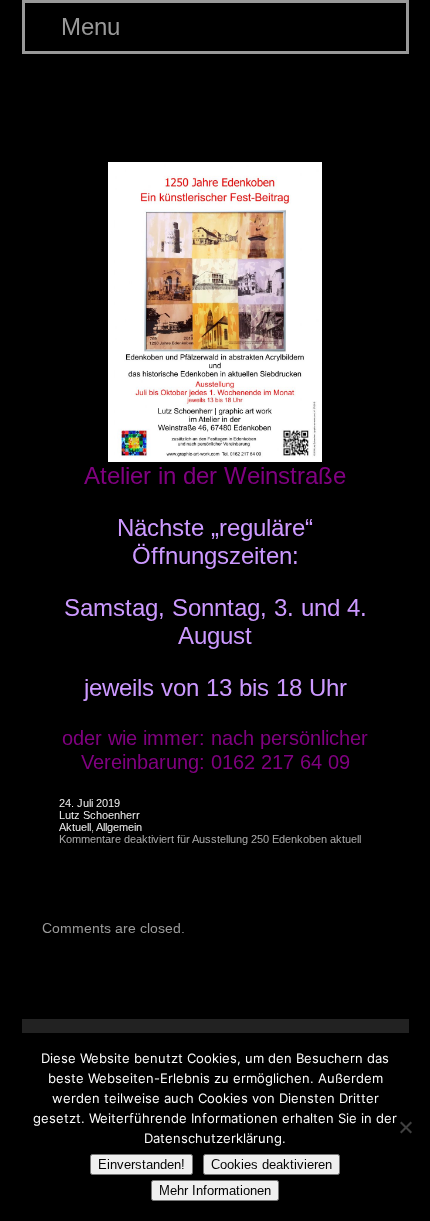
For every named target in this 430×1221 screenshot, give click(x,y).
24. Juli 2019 (89, 803)
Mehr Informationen (215, 1190)
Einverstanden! (141, 1164)
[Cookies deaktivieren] (405, 1127)
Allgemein (119, 827)
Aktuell (75, 827)
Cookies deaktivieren (271, 1164)
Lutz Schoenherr (99, 815)
